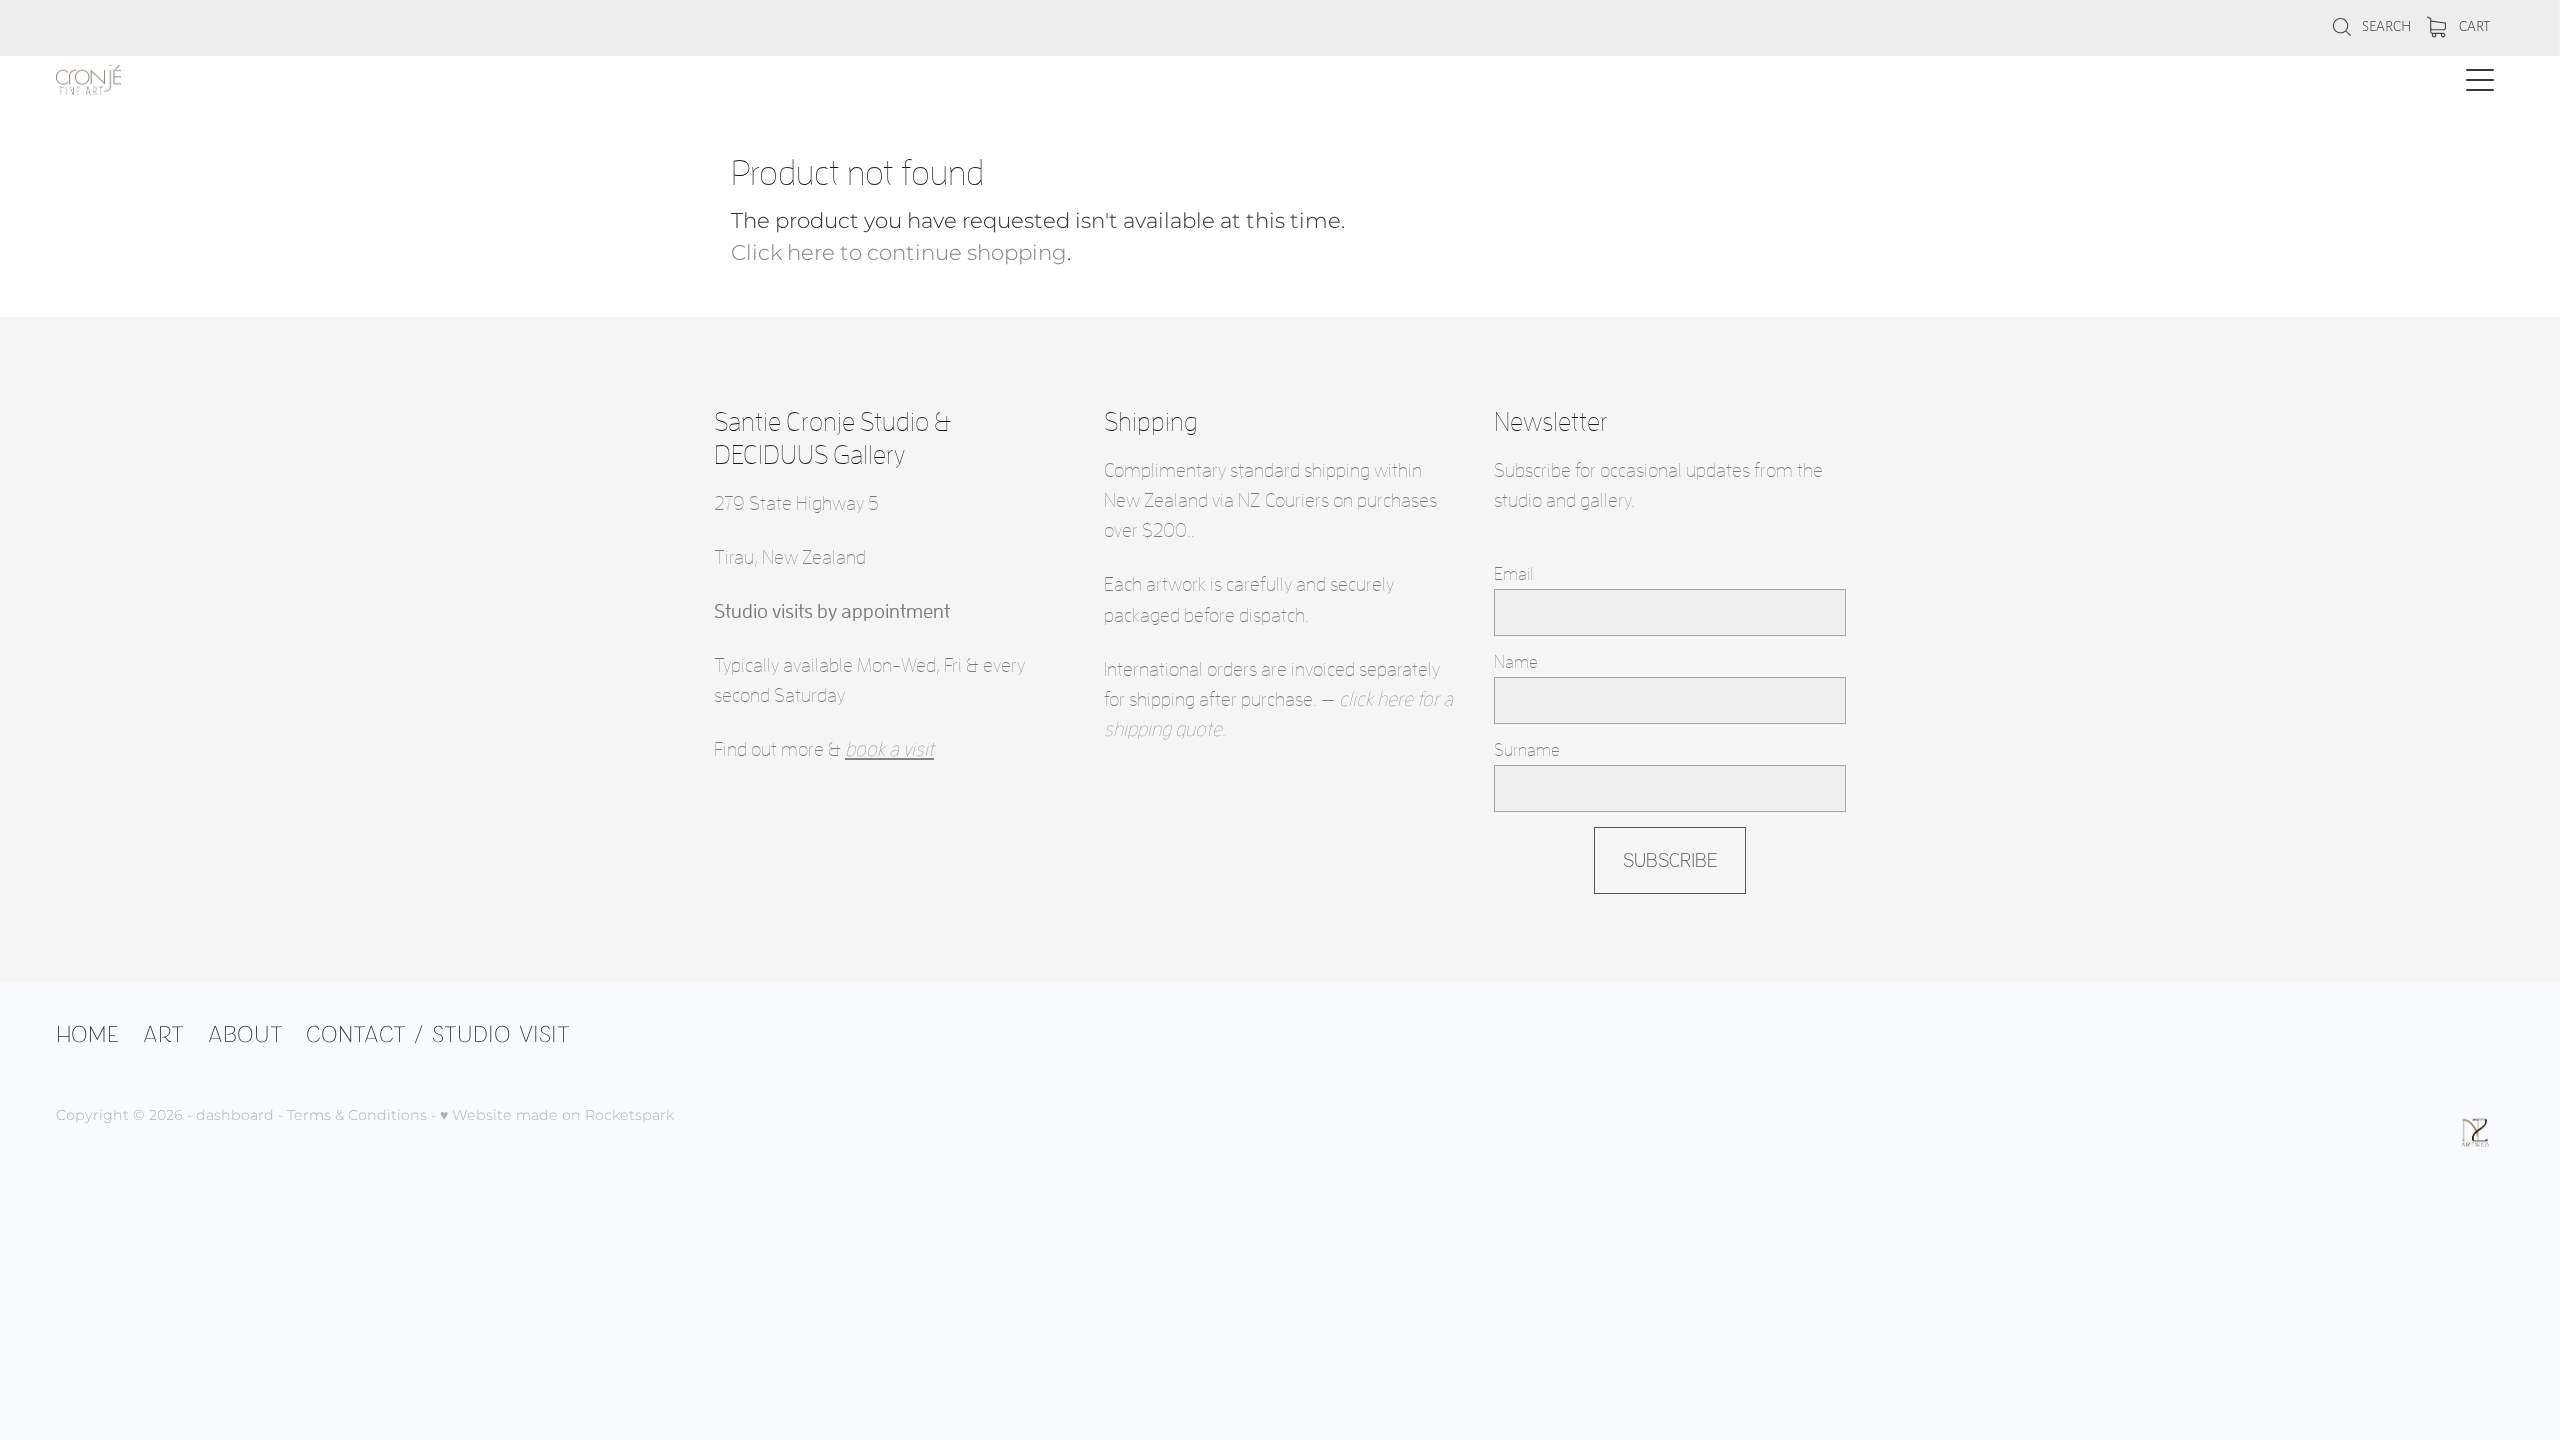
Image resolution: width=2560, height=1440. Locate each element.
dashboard (235, 1115)
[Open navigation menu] (2480, 80)
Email (1513, 574)
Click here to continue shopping (899, 253)
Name (1516, 662)
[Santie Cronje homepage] (974, 80)
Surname (1527, 750)
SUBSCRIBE (1670, 860)
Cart (2473, 25)
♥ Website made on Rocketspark (557, 1115)
